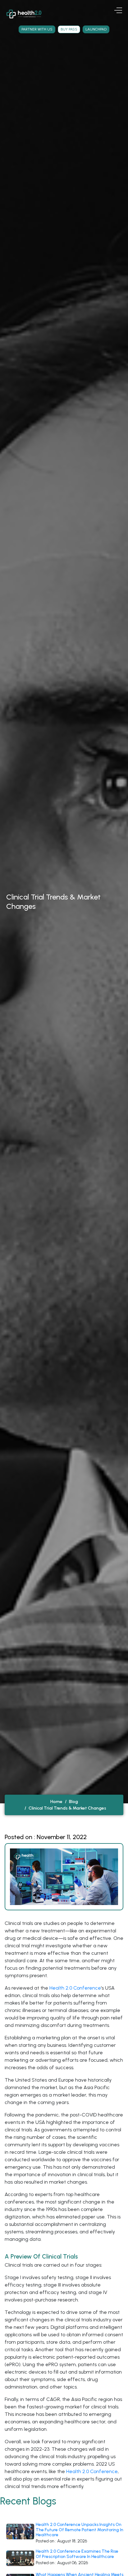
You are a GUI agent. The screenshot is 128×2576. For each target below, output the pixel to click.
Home (56, 1802)
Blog (73, 1802)
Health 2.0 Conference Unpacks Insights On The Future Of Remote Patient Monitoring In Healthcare (80, 2530)
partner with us (37, 29)
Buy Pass (69, 29)
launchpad (96, 29)
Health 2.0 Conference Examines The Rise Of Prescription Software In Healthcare (77, 2554)
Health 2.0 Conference (75, 1988)
